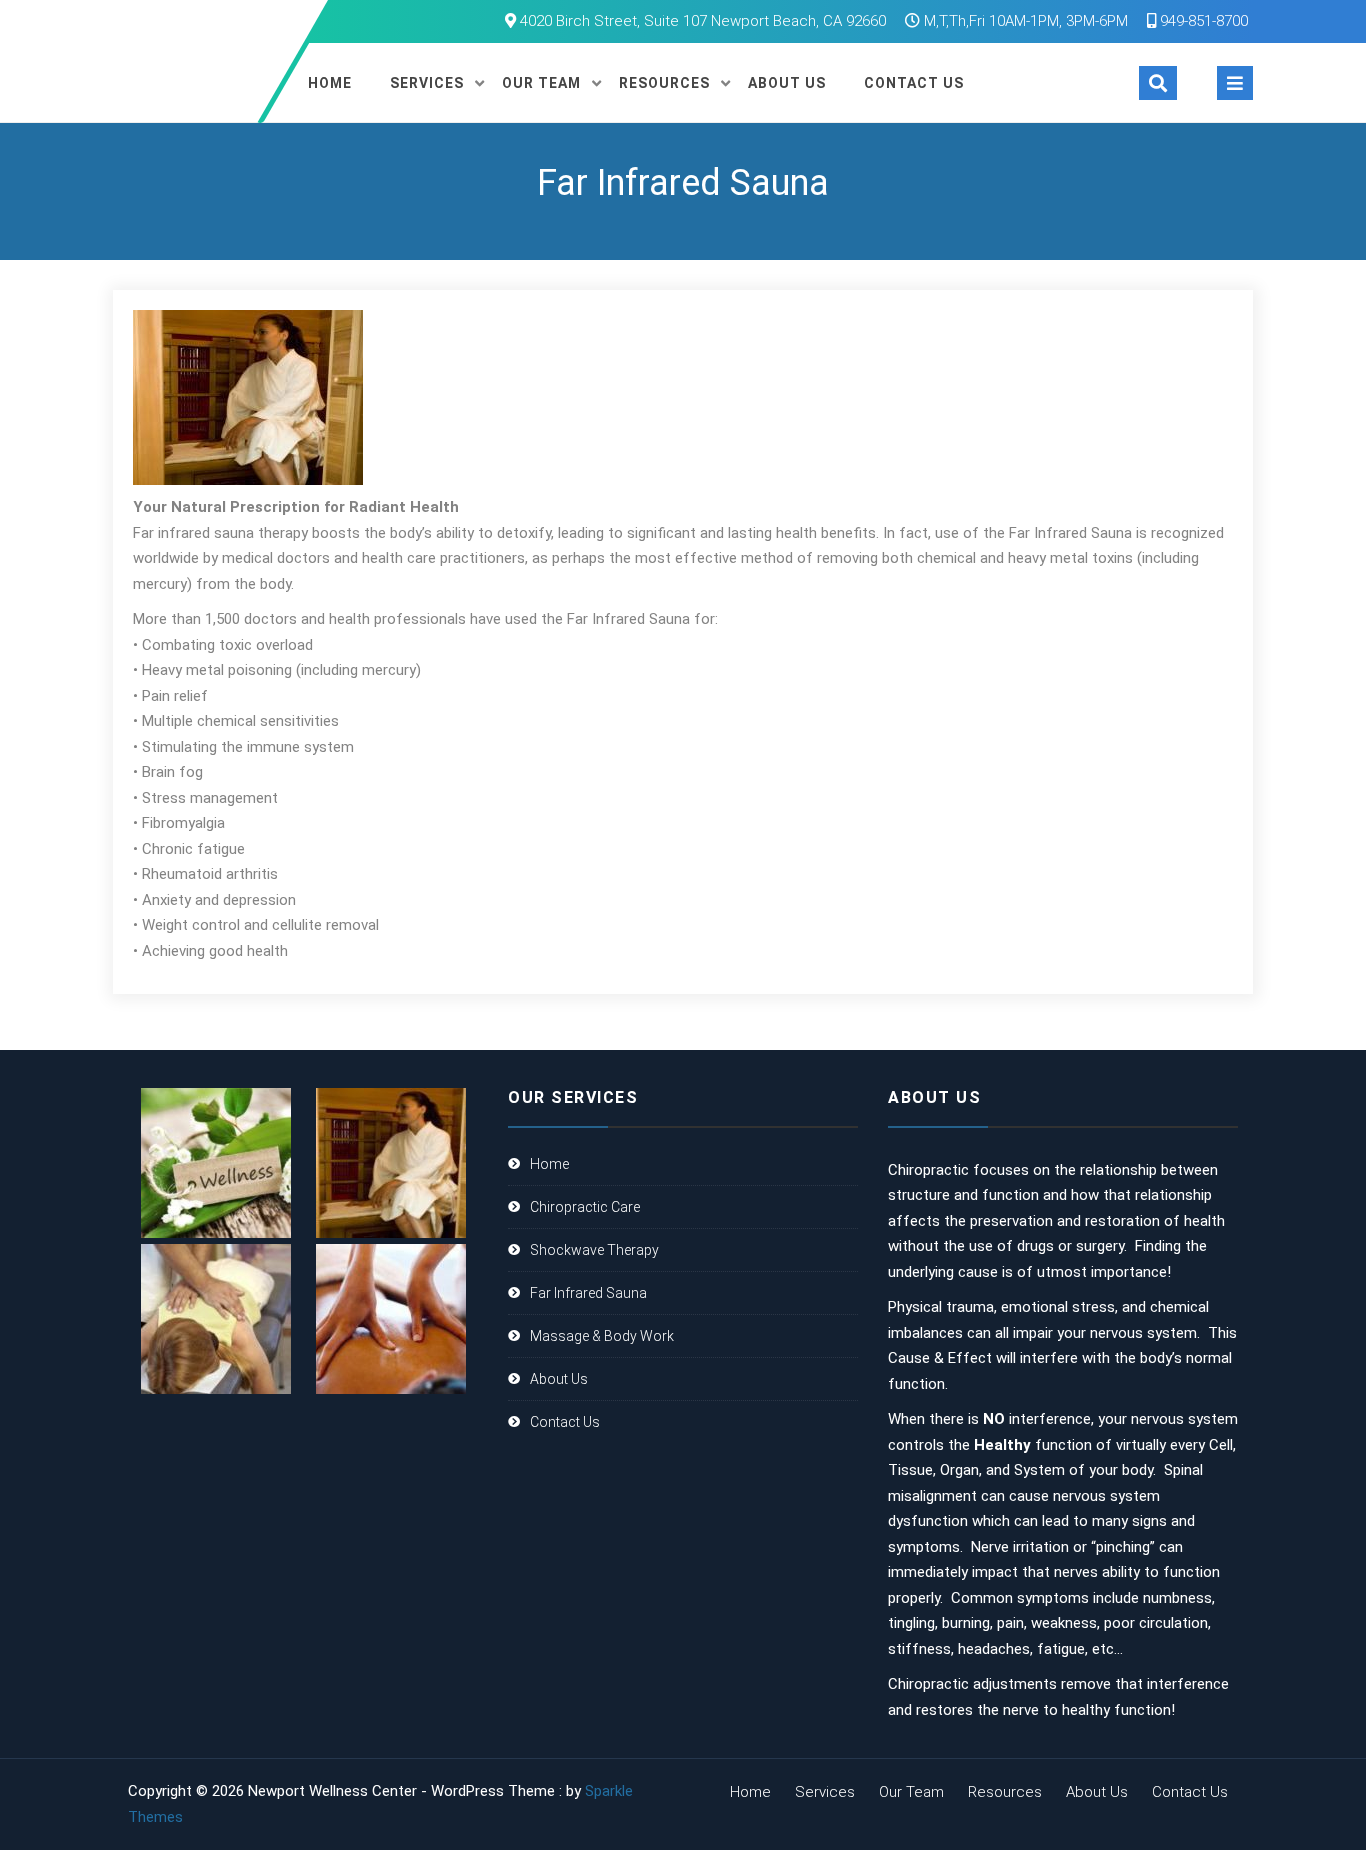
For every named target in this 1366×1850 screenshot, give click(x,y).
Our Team (541, 83)
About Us (787, 83)
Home (330, 83)
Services (427, 83)
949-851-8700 (1202, 21)
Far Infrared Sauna (588, 1293)
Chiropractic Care (585, 1207)
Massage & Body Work (602, 1336)
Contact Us (914, 83)
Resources (664, 83)
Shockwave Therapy (594, 1250)
